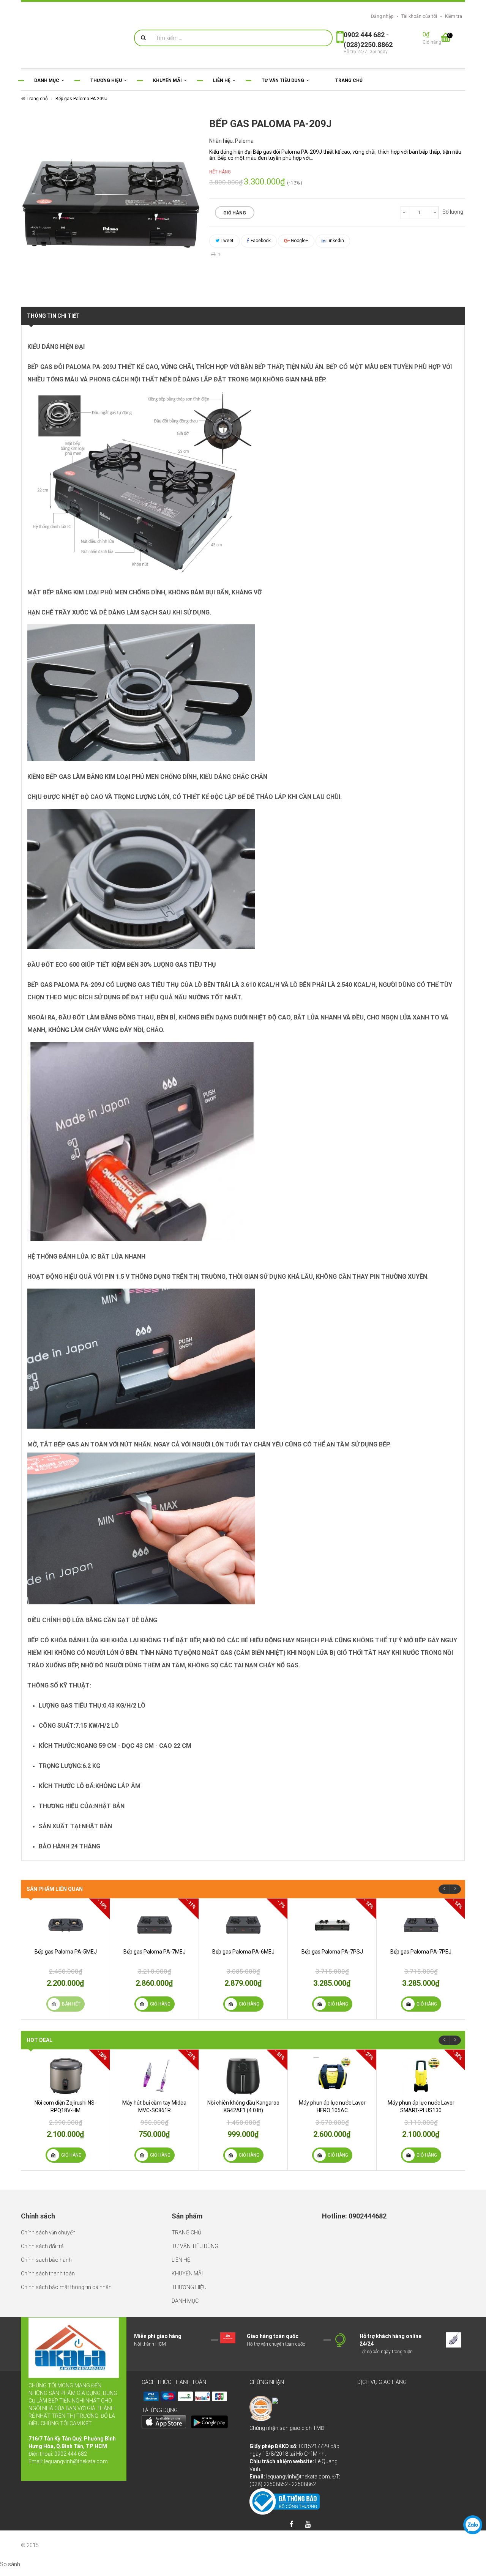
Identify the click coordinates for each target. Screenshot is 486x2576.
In (218, 254)
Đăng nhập (382, 16)
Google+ (299, 241)
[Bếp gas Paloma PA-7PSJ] (332, 1925)
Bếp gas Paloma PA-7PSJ (332, 1952)
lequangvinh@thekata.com (76, 2461)
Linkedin (335, 241)
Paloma (244, 141)
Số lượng (453, 212)
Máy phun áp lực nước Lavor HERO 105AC (332, 2106)
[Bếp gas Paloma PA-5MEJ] (65, 1925)
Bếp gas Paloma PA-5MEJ (66, 1952)
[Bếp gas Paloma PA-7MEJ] (154, 1925)
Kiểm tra (454, 16)
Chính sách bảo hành (46, 2260)
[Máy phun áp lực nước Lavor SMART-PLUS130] (421, 2076)
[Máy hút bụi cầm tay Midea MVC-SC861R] (154, 2076)
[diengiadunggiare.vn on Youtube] (308, 2525)
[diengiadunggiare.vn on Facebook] (291, 2525)
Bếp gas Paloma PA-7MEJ (155, 1952)
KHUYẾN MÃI (187, 2273)
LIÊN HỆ (181, 2260)
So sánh (10, 2564)
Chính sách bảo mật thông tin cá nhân (66, 2287)
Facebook (260, 241)
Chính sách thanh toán (48, 2273)
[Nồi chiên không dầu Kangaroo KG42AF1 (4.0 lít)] (243, 2076)
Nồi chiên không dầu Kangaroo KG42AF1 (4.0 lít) (243, 2106)
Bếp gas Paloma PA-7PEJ (421, 1952)
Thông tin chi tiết (53, 316)
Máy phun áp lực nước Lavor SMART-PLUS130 (421, 2106)
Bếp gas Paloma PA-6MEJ (243, 1952)
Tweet (226, 241)
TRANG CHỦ (186, 2233)
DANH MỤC (185, 2301)
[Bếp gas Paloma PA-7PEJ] (421, 1925)
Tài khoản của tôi (419, 16)
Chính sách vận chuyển (48, 2233)
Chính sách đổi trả (42, 2246)
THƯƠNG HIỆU (189, 2287)
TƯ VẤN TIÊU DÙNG (195, 2246)
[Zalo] (473, 2525)
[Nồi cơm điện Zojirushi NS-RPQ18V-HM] (65, 2076)
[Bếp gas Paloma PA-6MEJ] (243, 1925)
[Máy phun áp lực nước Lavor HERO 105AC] (332, 2076)
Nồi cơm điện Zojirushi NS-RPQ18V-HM (65, 2106)
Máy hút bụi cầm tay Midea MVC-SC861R (154, 2106)
